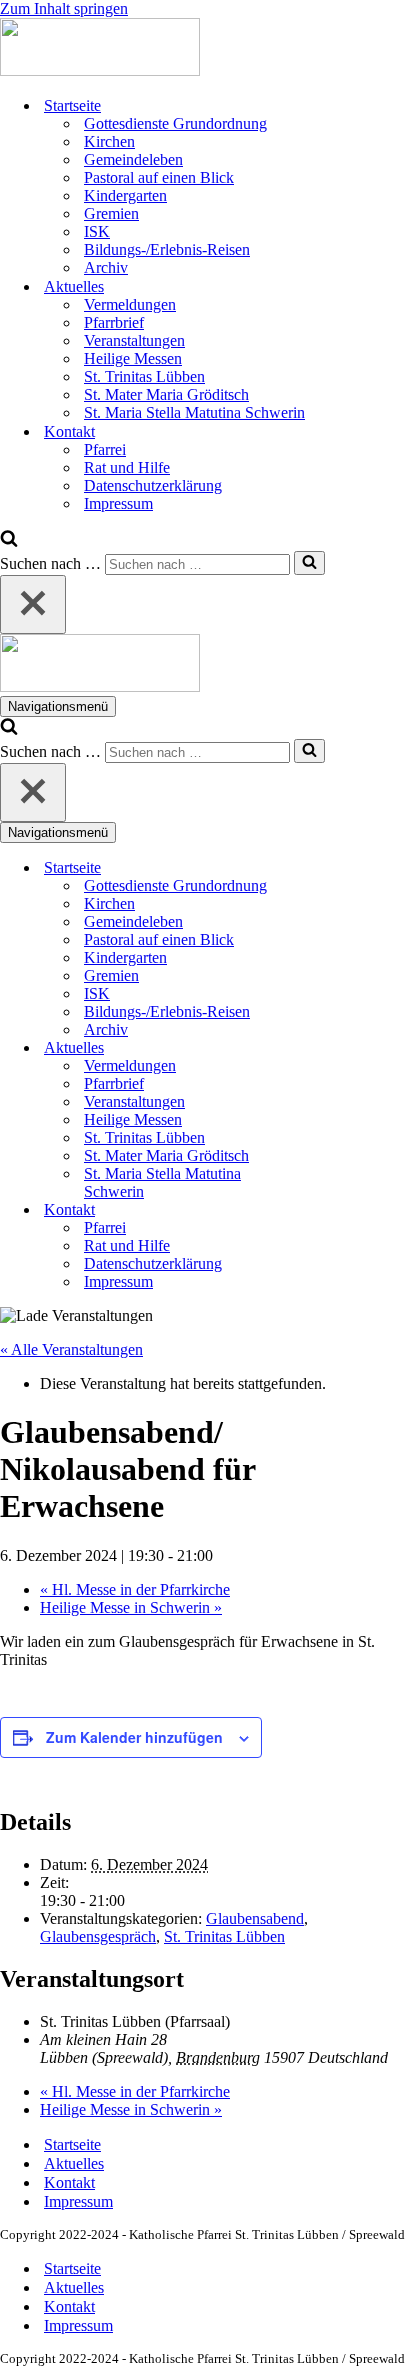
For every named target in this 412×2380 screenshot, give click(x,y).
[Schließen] (33, 604)
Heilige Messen (133, 358)
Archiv (106, 267)
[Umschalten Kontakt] (350, 1210)
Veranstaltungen (134, 340)
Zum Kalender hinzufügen (134, 1737)
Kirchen (109, 141)
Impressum (118, 503)
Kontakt (69, 2182)
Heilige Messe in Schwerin (131, 1607)
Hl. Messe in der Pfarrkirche (135, 1589)
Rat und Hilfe (127, 467)
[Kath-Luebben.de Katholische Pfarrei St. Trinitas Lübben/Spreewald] (100, 70)
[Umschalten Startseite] (350, 868)
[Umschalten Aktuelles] (350, 1048)
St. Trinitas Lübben (144, 376)
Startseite (72, 2144)
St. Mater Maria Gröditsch (166, 394)
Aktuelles (74, 2163)
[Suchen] (9, 541)
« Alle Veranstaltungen (71, 1349)
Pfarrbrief (114, 322)
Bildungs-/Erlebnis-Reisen (167, 249)
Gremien (111, 213)
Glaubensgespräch (98, 1936)
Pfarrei (105, 449)
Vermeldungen (130, 304)
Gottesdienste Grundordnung (175, 123)
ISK (97, 231)
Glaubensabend (255, 1918)
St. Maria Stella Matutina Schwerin (194, 412)
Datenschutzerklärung (153, 485)
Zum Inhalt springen (64, 8)
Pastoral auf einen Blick (159, 177)
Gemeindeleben (133, 159)
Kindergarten (125, 195)
